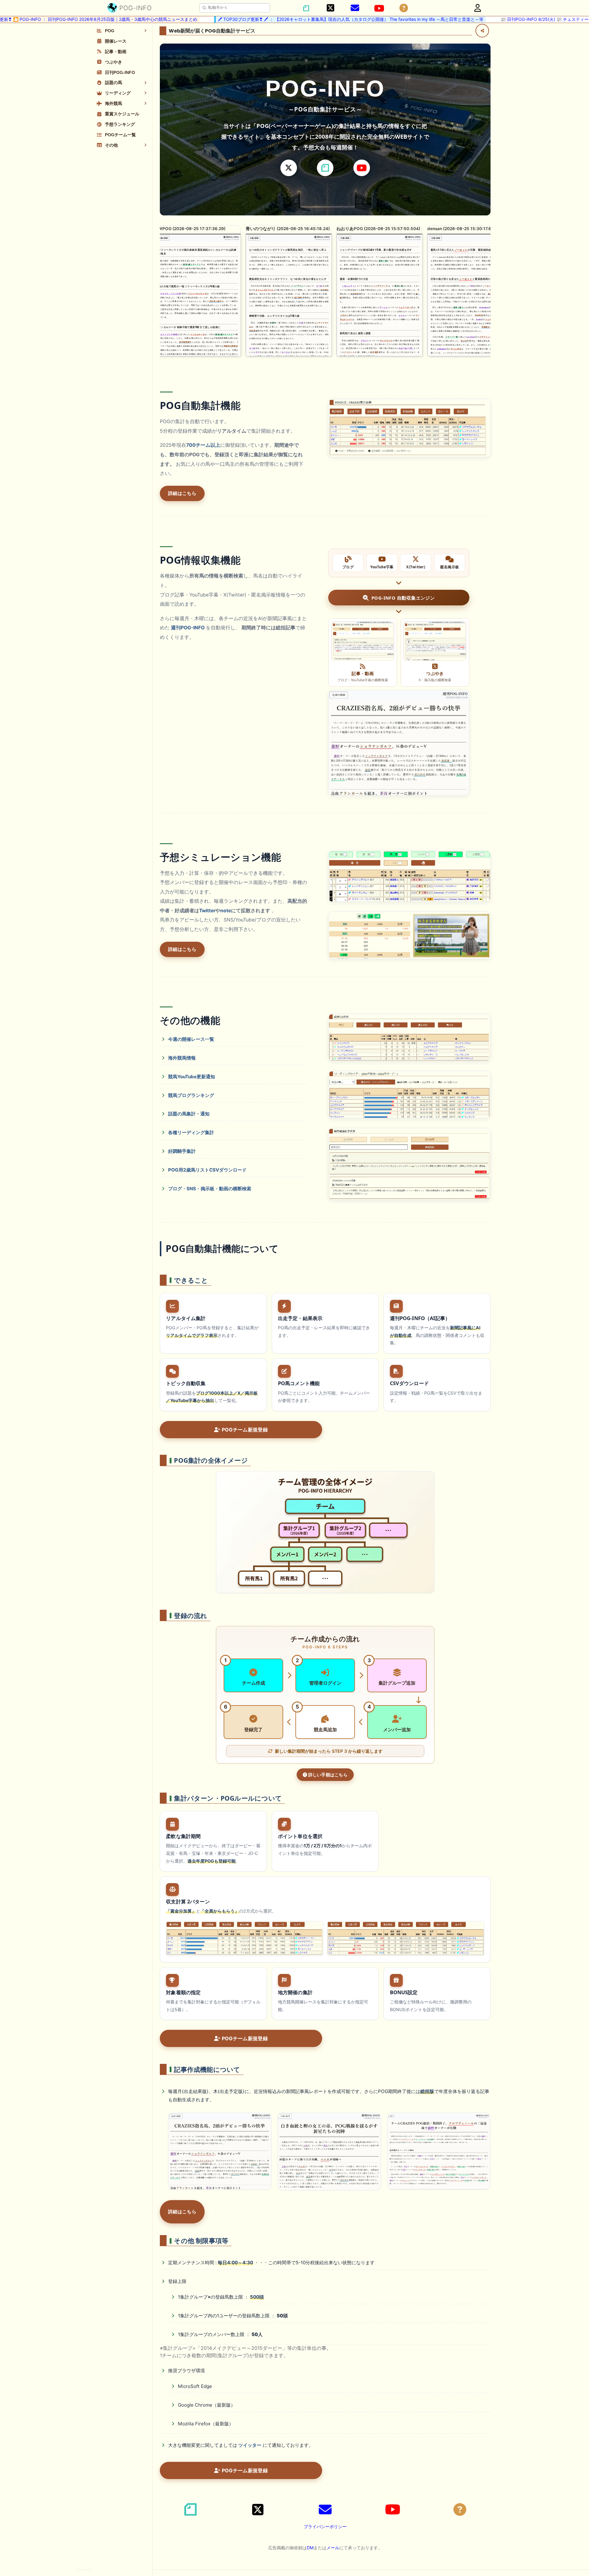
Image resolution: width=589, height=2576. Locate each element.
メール (333, 2548)
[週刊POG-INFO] (399, 743)
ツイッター (250, 2445)
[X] (289, 168)
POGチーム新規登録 (244, 1430)
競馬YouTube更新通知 (192, 1077)
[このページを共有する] (482, 31)
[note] (325, 168)
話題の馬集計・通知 (189, 1114)
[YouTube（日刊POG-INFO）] (379, 8)
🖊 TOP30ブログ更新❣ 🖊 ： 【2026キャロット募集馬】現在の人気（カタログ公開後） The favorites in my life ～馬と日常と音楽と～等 (276, 19)
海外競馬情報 (182, 1058)
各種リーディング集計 (191, 1132)
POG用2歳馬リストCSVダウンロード (207, 1170)
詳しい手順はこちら (327, 1775)
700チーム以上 (203, 445)
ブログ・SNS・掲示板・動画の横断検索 (210, 1189)
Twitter (207, 911)
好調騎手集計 (182, 1151)
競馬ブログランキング (191, 1095)
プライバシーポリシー (325, 2526)
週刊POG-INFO (188, 628)
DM (310, 2548)
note (226, 911)
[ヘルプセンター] (404, 8)
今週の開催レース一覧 (191, 1039)
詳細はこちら (182, 493)
